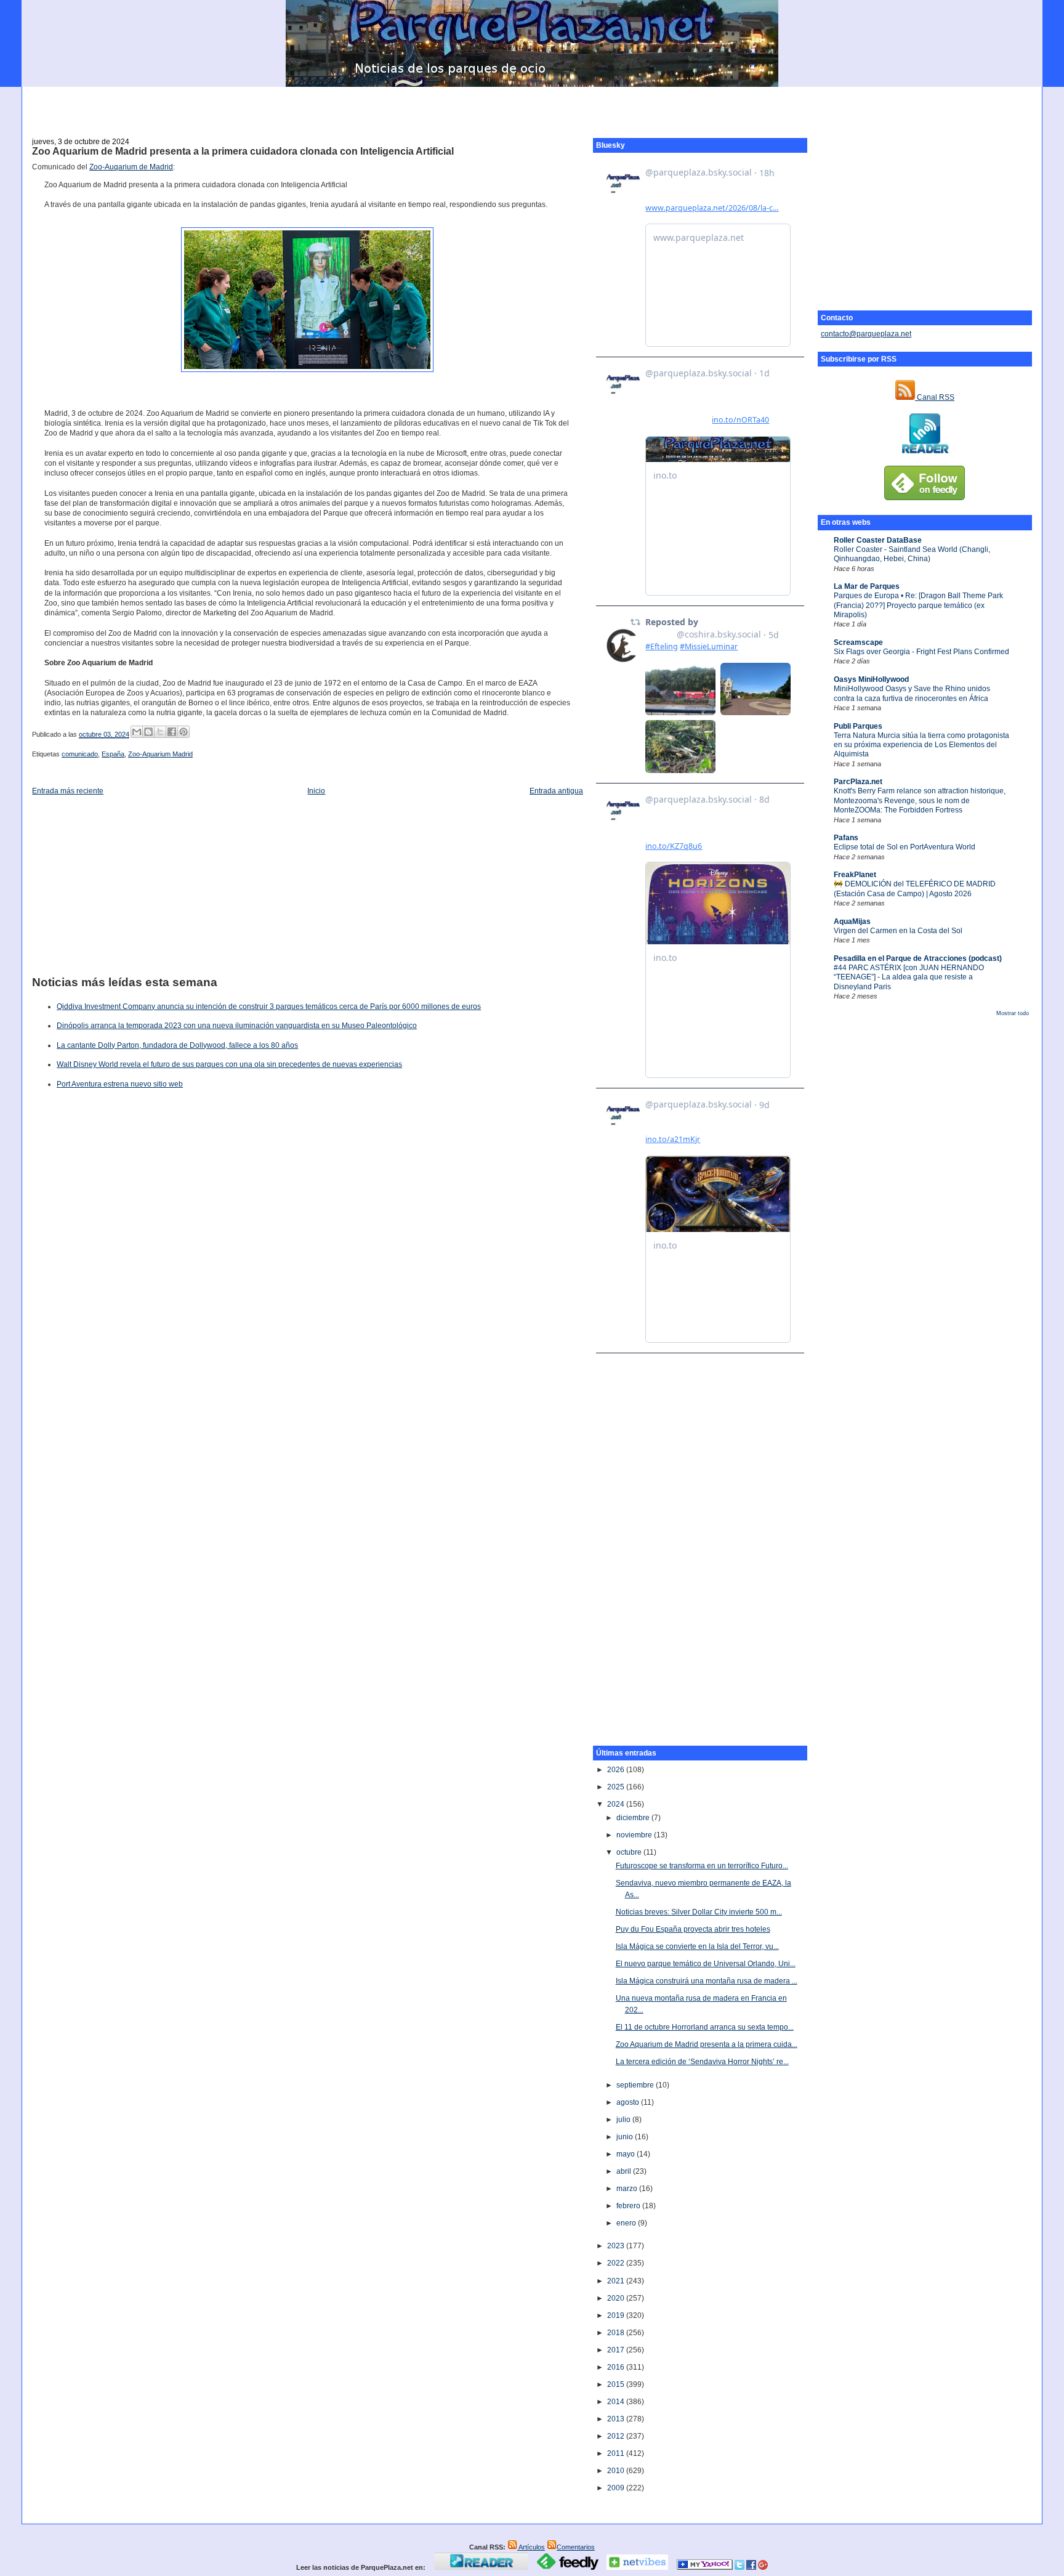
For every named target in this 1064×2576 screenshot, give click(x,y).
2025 (617, 1787)
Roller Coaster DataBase (878, 540)
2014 (617, 2402)
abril (625, 2171)
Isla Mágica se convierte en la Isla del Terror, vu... (697, 1946)
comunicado (80, 754)
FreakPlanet (855, 875)
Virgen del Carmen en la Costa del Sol (898, 931)
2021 (617, 2281)
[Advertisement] (532, 105)
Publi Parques (858, 726)
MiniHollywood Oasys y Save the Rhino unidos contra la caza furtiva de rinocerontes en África (912, 693)
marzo (628, 2189)
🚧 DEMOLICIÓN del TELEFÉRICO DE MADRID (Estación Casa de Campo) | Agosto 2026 (915, 889)
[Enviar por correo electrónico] (137, 732)
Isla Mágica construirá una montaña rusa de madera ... (707, 1981)
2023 (617, 2246)
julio (624, 2120)
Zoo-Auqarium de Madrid (131, 167)
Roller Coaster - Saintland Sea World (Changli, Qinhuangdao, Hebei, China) (912, 554)
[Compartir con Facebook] (172, 732)
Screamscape (858, 642)
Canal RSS (935, 397)
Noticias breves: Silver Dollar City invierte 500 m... (699, 1912)
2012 (617, 2436)
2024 (617, 1804)
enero (627, 2223)
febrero (629, 2206)
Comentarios (576, 2547)
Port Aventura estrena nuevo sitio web (120, 1084)
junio (626, 2137)
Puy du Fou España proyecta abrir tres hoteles (693, 1929)
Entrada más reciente (68, 791)
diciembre (634, 1818)
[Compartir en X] (160, 732)
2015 (617, 2384)
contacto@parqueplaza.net (866, 334)
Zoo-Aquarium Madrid (160, 754)
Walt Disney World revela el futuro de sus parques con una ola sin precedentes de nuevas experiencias (229, 1064)
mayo (627, 2154)
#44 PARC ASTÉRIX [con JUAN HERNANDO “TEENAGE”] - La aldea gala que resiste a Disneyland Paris (909, 977)
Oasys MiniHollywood (871, 679)
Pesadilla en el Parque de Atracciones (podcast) (918, 958)
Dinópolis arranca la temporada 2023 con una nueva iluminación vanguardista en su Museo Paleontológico (237, 1026)
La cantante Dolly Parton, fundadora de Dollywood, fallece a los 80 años (177, 1045)
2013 (617, 2419)
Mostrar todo (1013, 1013)
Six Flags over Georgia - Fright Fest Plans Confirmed (921, 652)
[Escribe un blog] (148, 732)
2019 (617, 2315)
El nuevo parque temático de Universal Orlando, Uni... (706, 1964)
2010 (617, 2471)
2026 (617, 1770)
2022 (617, 2263)
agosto (629, 2102)
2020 (617, 2298)
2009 (617, 2488)
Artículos (531, 2547)
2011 (617, 2453)
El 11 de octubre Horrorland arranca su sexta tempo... (705, 2027)
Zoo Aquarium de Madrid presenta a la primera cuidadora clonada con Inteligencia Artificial (243, 151)
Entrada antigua (556, 791)
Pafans (846, 838)
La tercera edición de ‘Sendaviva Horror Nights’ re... (702, 2062)
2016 (617, 2367)
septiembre (636, 2085)
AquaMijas (852, 921)
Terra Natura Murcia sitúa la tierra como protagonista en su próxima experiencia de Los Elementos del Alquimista (921, 745)
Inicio (316, 791)
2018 (617, 2333)
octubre (630, 1852)
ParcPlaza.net (858, 782)
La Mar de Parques (867, 586)
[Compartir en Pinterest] (183, 732)
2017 (617, 2350)
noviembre (635, 1835)
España (113, 754)
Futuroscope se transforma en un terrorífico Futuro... (702, 1866)
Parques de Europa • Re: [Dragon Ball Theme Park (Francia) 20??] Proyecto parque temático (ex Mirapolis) (918, 605)
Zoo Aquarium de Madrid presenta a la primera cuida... (707, 2044)
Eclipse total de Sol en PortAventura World (905, 847)
